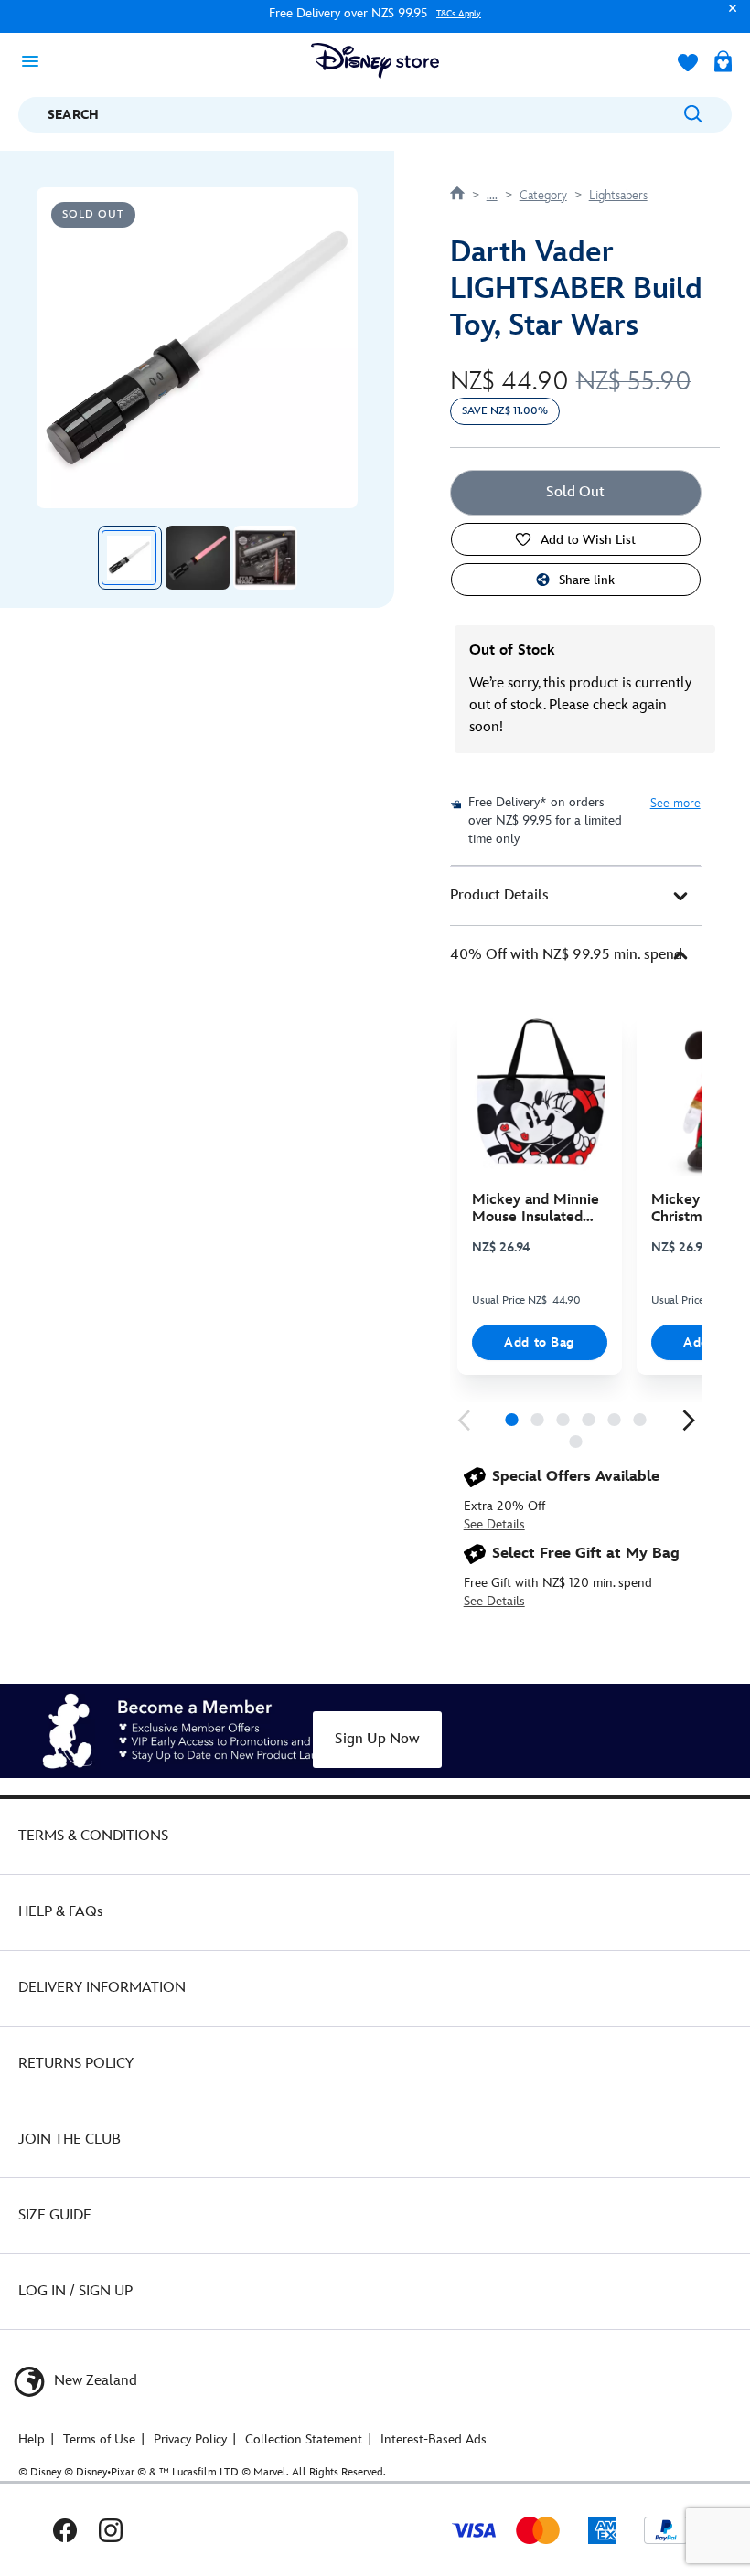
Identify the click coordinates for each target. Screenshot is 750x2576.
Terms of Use (99, 2439)
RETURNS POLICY (76, 2064)
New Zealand (94, 2381)
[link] (464, 1421)
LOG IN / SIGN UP (75, 2291)
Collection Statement (304, 2439)
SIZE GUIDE (55, 2215)
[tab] (576, 896)
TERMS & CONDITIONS (93, 1836)
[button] (728, 17)
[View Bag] (723, 63)
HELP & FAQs (60, 1912)
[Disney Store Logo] (375, 61)
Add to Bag (539, 1342)
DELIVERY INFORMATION (102, 1988)
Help (32, 2439)
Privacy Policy (190, 2439)
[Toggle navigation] (36, 60)
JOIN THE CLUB (70, 2140)
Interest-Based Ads (434, 2439)
